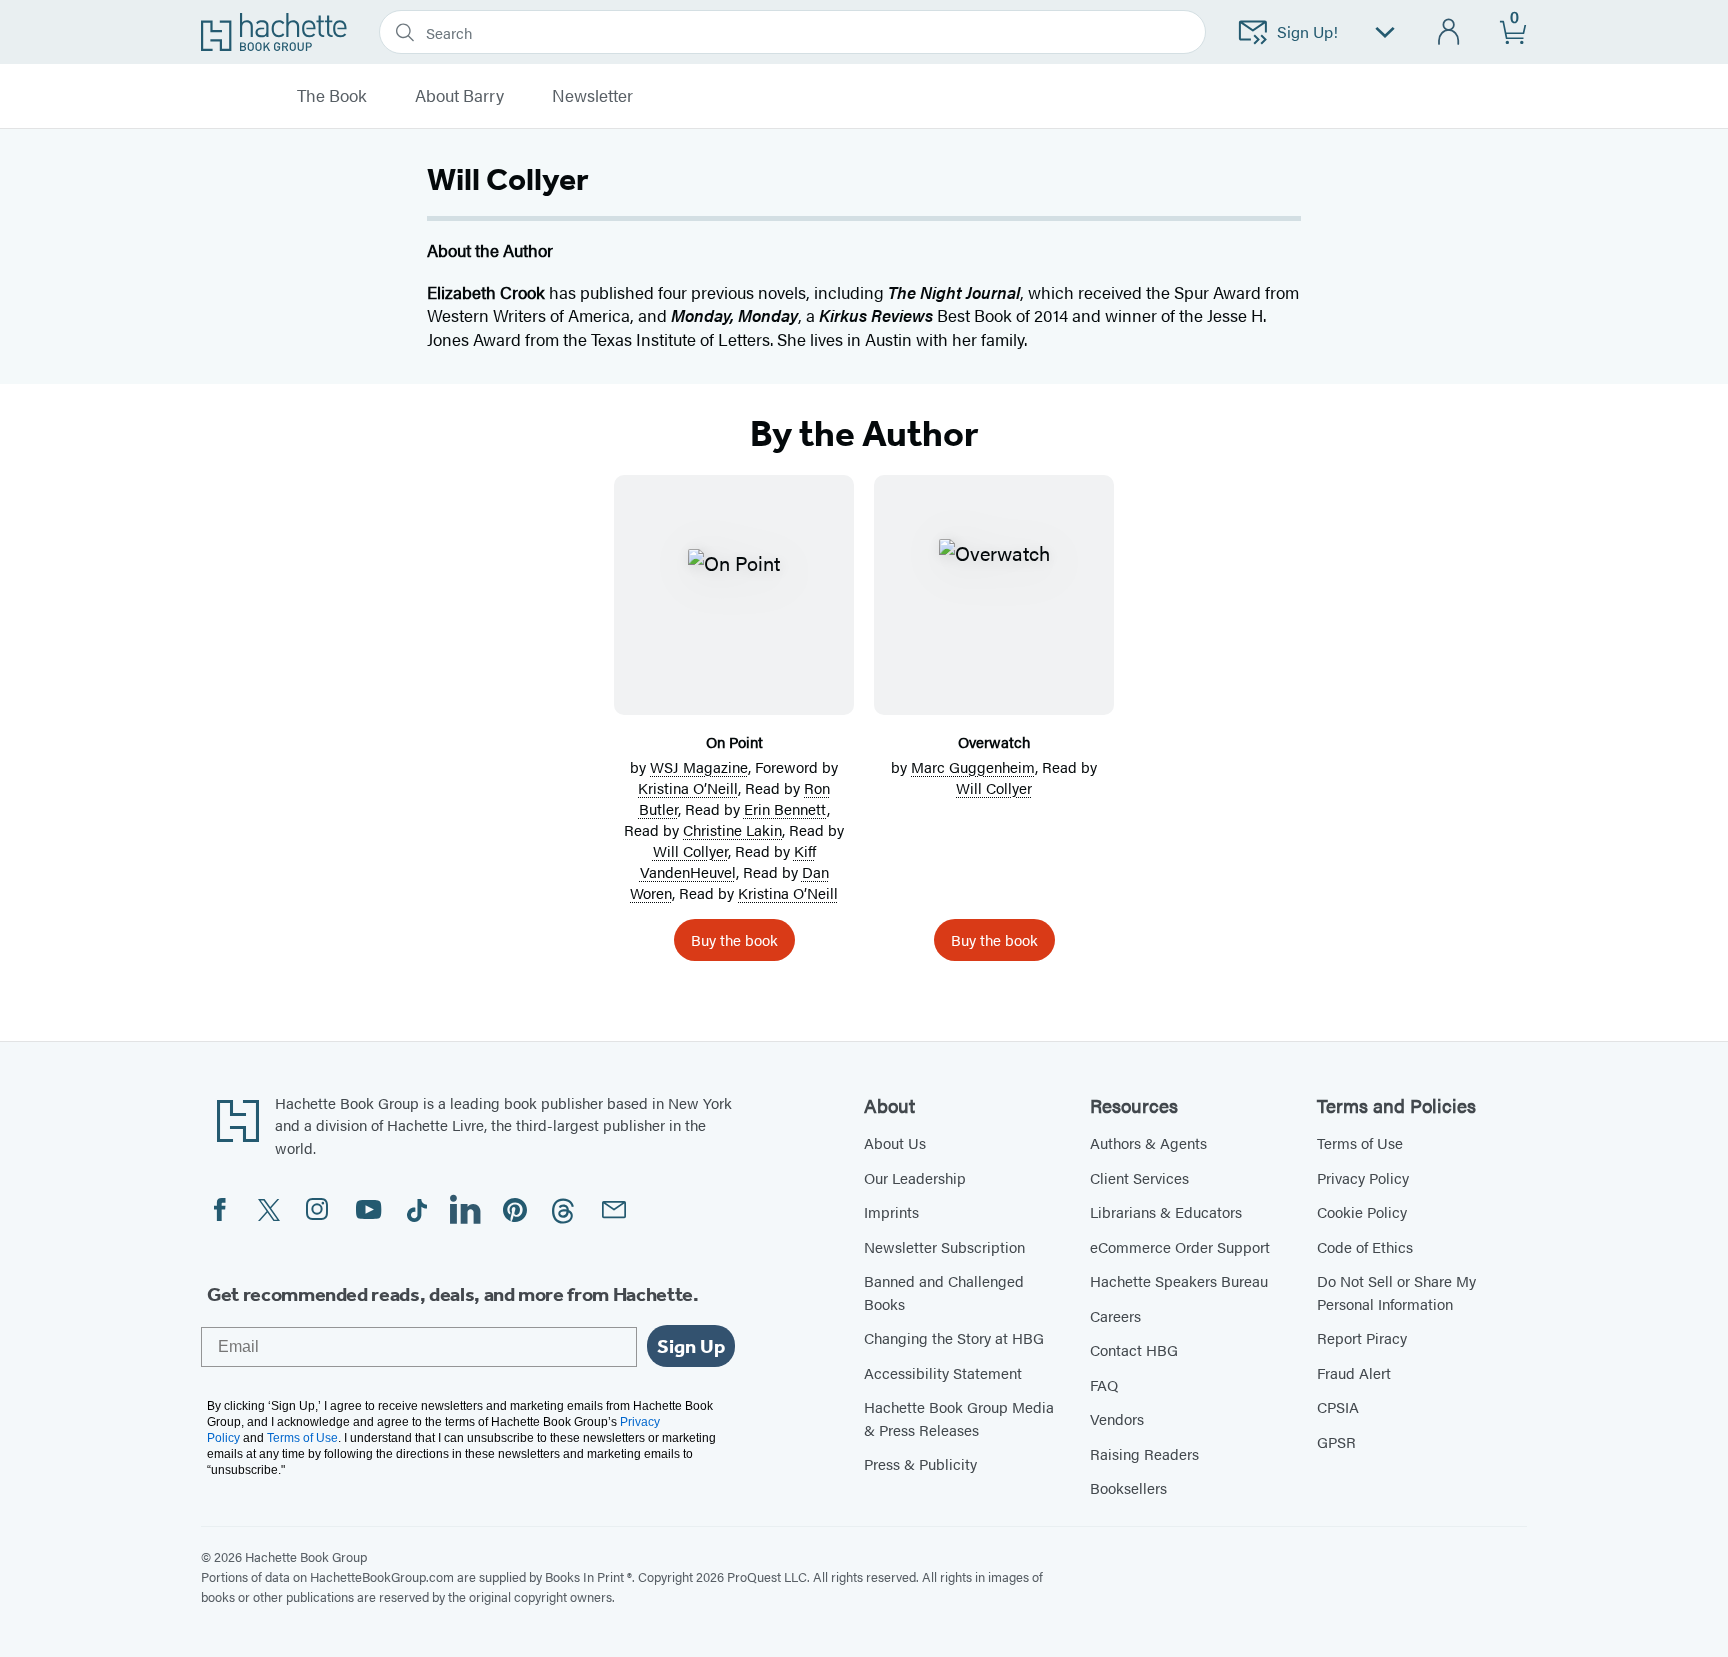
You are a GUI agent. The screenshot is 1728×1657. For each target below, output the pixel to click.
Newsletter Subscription (944, 1246)
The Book (332, 96)
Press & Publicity (920, 1463)
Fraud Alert (1354, 1372)
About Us (895, 1142)
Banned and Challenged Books (944, 1292)
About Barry (459, 96)
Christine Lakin (732, 829)
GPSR (1336, 1441)
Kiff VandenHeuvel (728, 861)
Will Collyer (690, 850)
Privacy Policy (1363, 1177)
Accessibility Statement (943, 1372)
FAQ (1104, 1384)
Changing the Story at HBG (954, 1337)
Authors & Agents (1148, 1142)
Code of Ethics (1365, 1246)
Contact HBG (1134, 1349)
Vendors (1117, 1418)
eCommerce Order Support (1180, 1246)
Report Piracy (1362, 1337)
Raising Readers (1144, 1453)
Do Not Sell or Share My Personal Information (1396, 1292)
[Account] (1449, 32)
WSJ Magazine (699, 766)
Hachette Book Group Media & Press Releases (959, 1418)
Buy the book (734, 939)
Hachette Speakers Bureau (1179, 1280)
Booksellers (1128, 1487)
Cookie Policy (1362, 1211)
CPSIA (1338, 1406)
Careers (1115, 1315)
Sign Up (691, 1346)
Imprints (891, 1211)
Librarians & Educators (1166, 1211)
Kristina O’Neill (688, 787)
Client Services (1139, 1177)
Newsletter (592, 96)
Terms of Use (1360, 1142)
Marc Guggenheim (973, 766)
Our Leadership (915, 1177)
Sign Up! (1307, 31)
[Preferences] (1385, 32)
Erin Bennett (785, 808)
